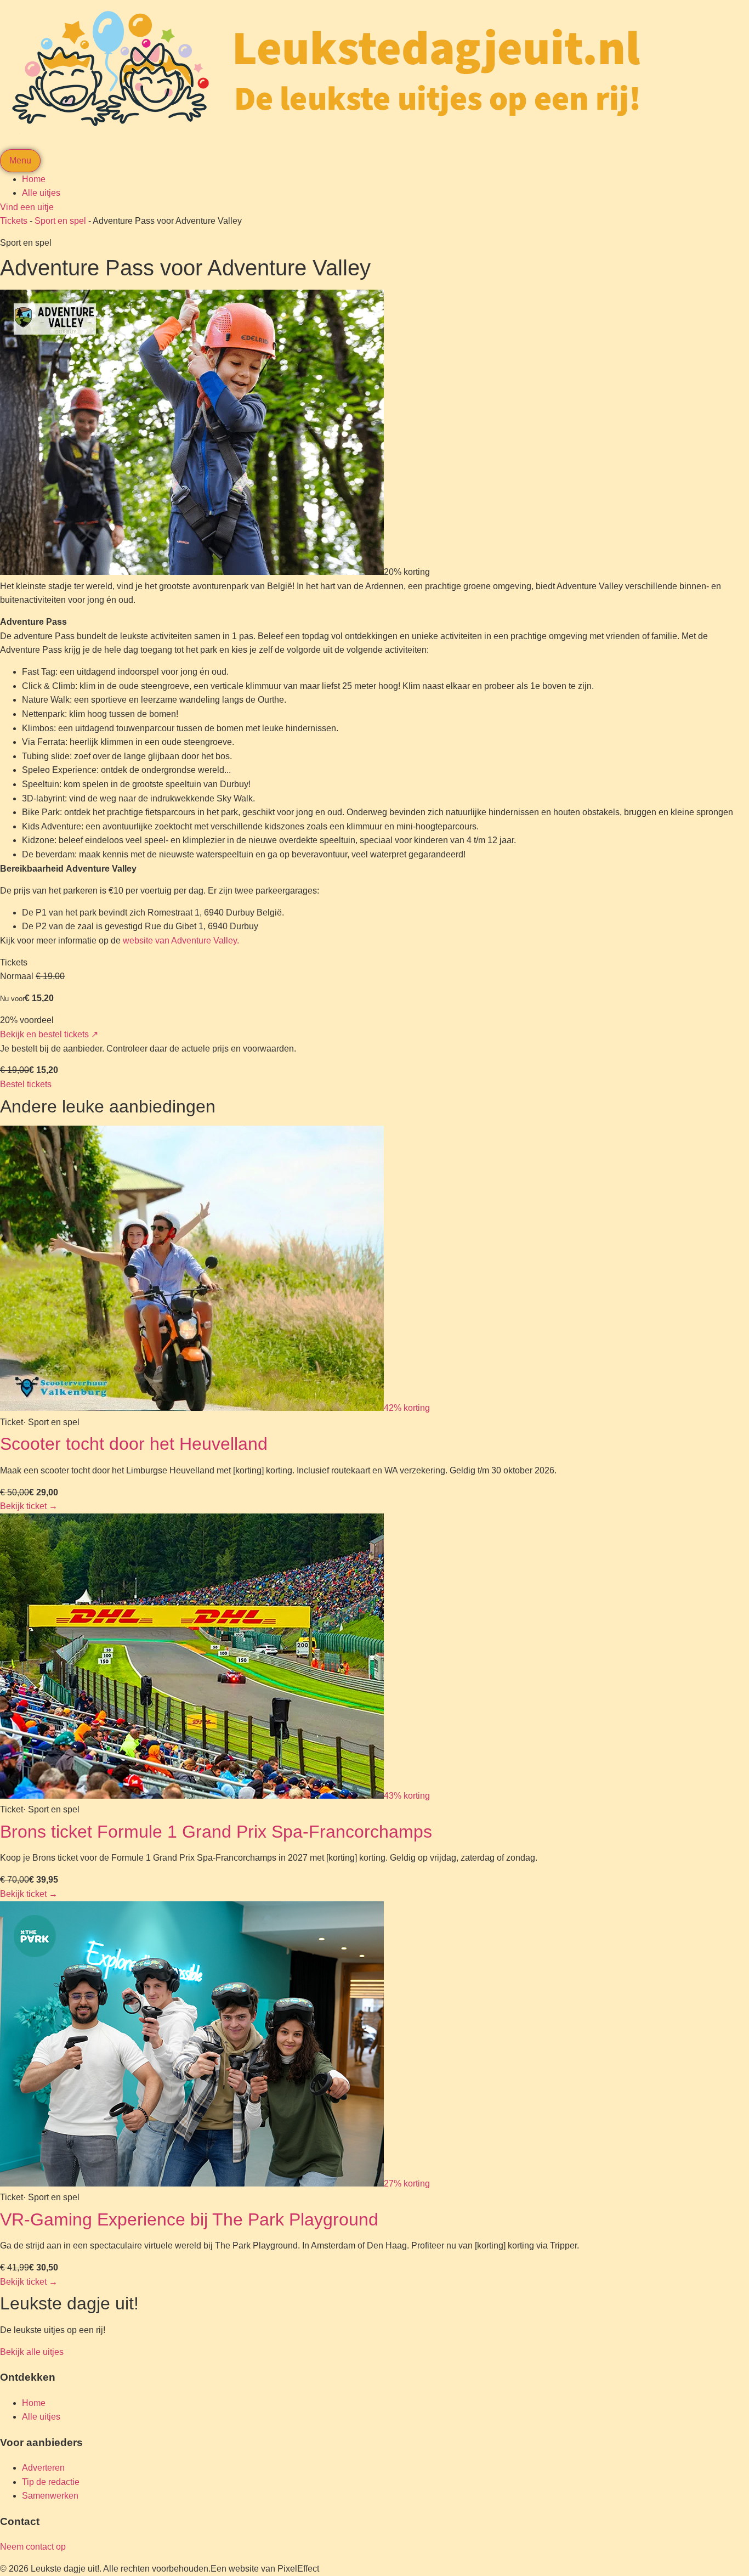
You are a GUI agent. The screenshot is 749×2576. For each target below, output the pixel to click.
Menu (20, 160)
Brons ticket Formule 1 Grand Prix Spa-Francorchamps (216, 1832)
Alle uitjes (41, 193)
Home (34, 179)
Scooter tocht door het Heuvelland (134, 1444)
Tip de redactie (51, 2482)
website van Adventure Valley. (181, 940)
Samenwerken (50, 2496)
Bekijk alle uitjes (32, 2352)
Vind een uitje (27, 207)
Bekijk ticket (29, 1506)
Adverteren (43, 2468)
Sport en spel (60, 221)
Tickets (14, 221)
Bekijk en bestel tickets (49, 1034)
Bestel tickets (26, 1084)
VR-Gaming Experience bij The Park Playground (189, 2219)
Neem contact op (33, 2547)
